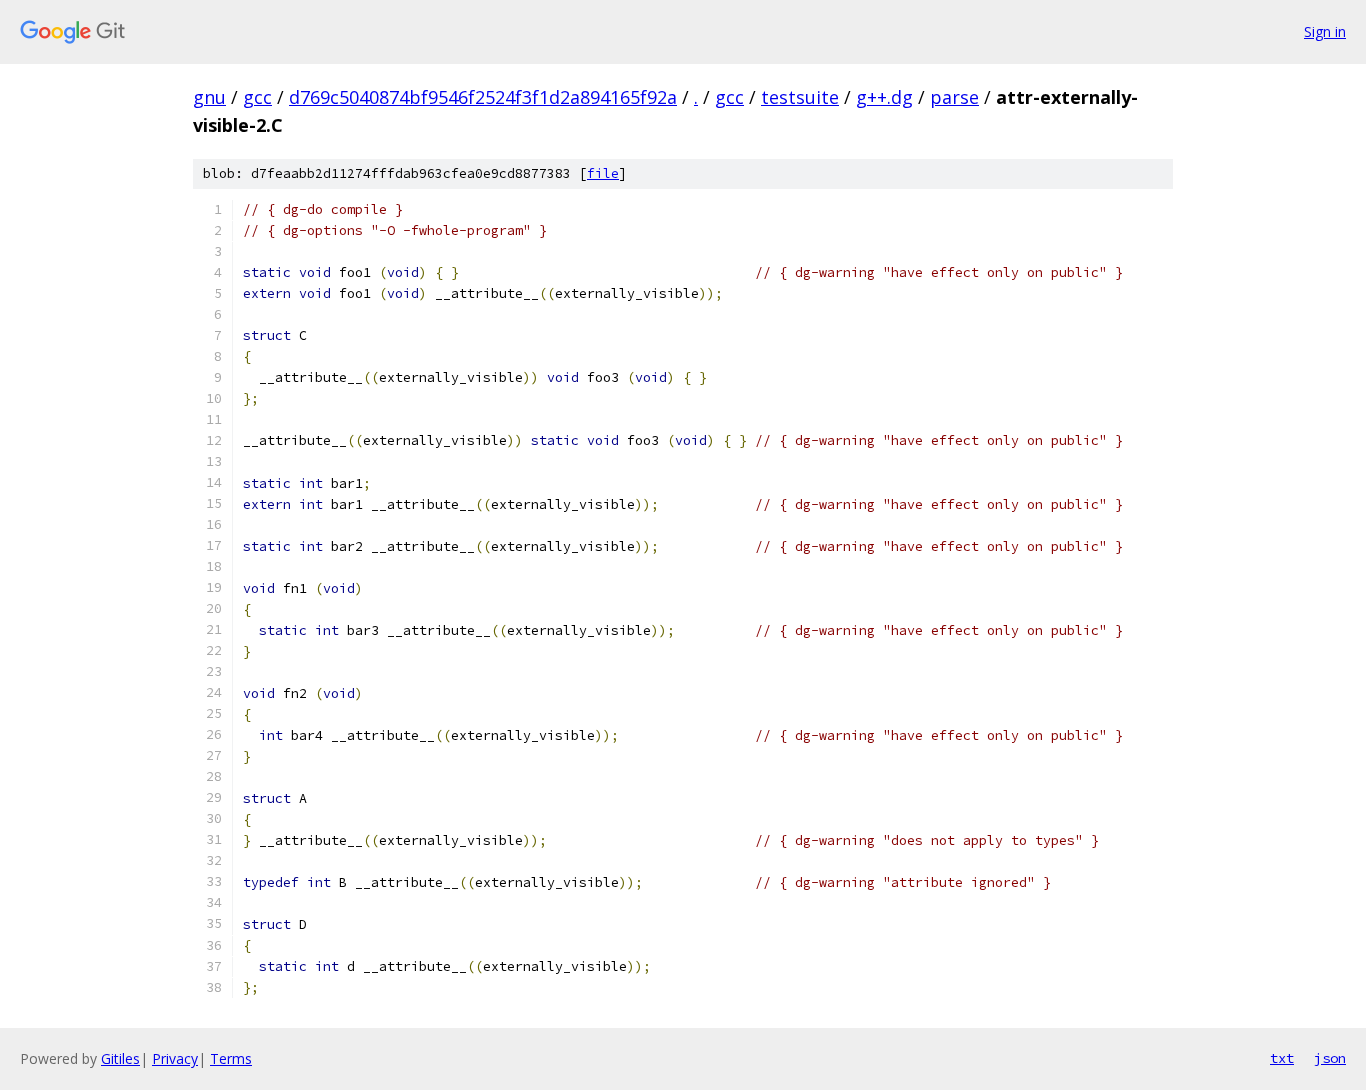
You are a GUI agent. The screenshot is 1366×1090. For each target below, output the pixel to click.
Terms (231, 1058)
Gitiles (120, 1058)
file (603, 173)
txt (1282, 1058)
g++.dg (884, 97)
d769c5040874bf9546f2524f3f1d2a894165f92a (483, 97)
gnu (209, 97)
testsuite (800, 97)
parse (954, 97)
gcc (257, 97)
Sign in (1325, 31)
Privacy (175, 1058)
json (1330, 1058)
